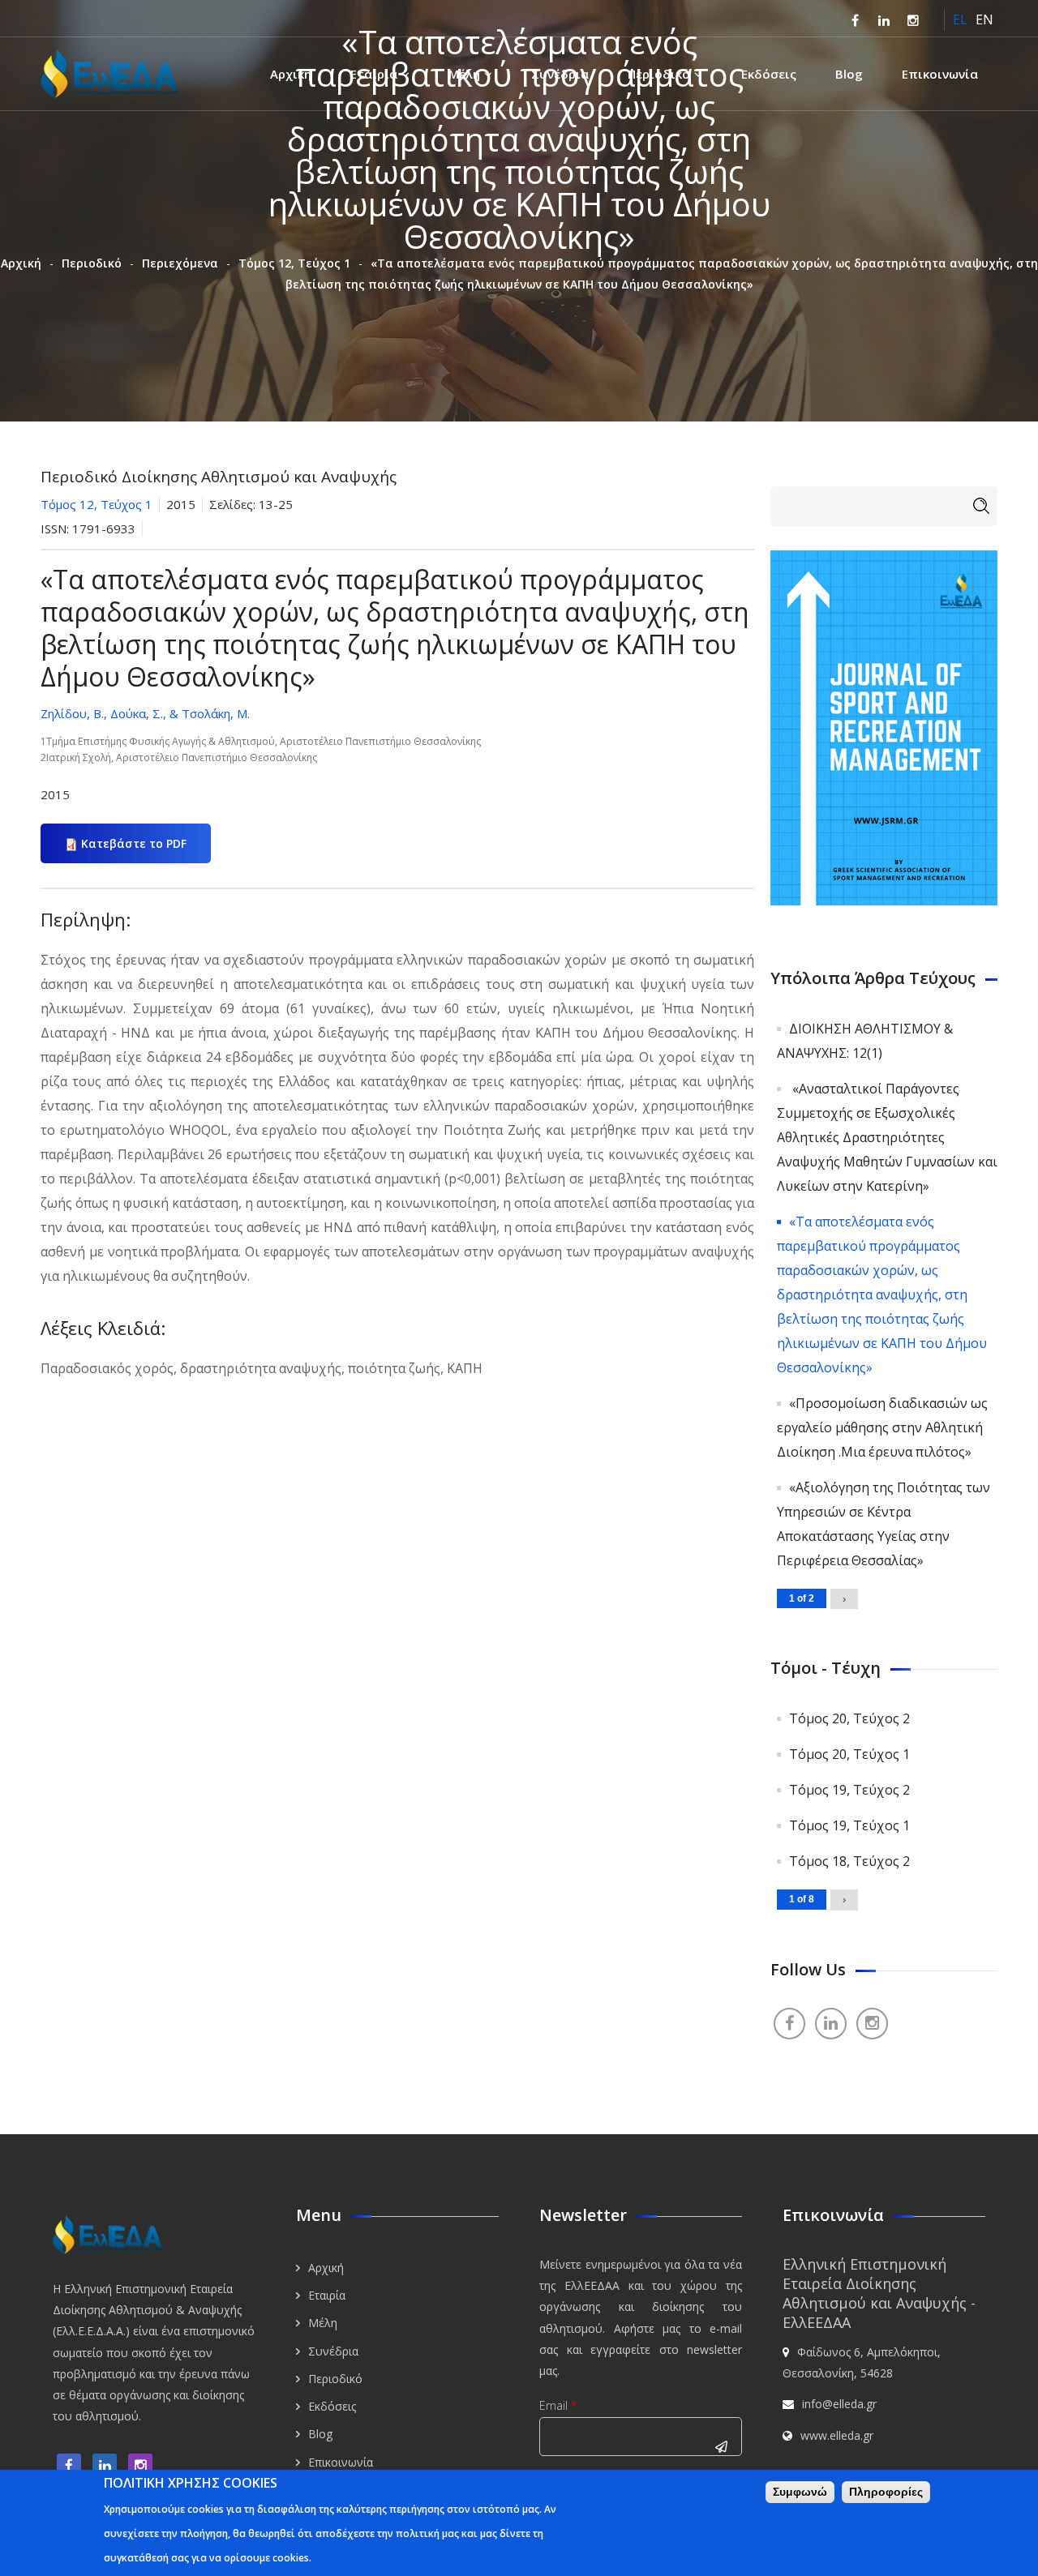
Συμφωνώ (800, 2492)
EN (984, 19)
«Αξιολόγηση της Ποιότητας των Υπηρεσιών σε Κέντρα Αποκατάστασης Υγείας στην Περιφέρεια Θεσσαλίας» (884, 1524)
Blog (849, 74)
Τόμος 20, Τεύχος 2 (849, 1718)
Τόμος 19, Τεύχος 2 (849, 1790)
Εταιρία (374, 74)
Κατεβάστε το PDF (134, 843)
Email (558, 2405)
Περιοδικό (659, 74)
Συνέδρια (560, 74)
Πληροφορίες (886, 2492)
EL (960, 19)
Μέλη (464, 74)
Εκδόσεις (769, 74)
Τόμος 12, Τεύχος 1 (294, 263)
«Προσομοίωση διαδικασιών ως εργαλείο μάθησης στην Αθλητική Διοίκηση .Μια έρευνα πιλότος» (882, 1427)
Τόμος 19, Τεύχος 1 (849, 1825)
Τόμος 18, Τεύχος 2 (849, 1861)
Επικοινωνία (940, 74)
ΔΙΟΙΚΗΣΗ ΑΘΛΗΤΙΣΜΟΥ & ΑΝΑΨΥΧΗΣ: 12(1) (865, 1041)
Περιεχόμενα (180, 263)
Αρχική (291, 74)
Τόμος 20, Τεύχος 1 (849, 1754)
